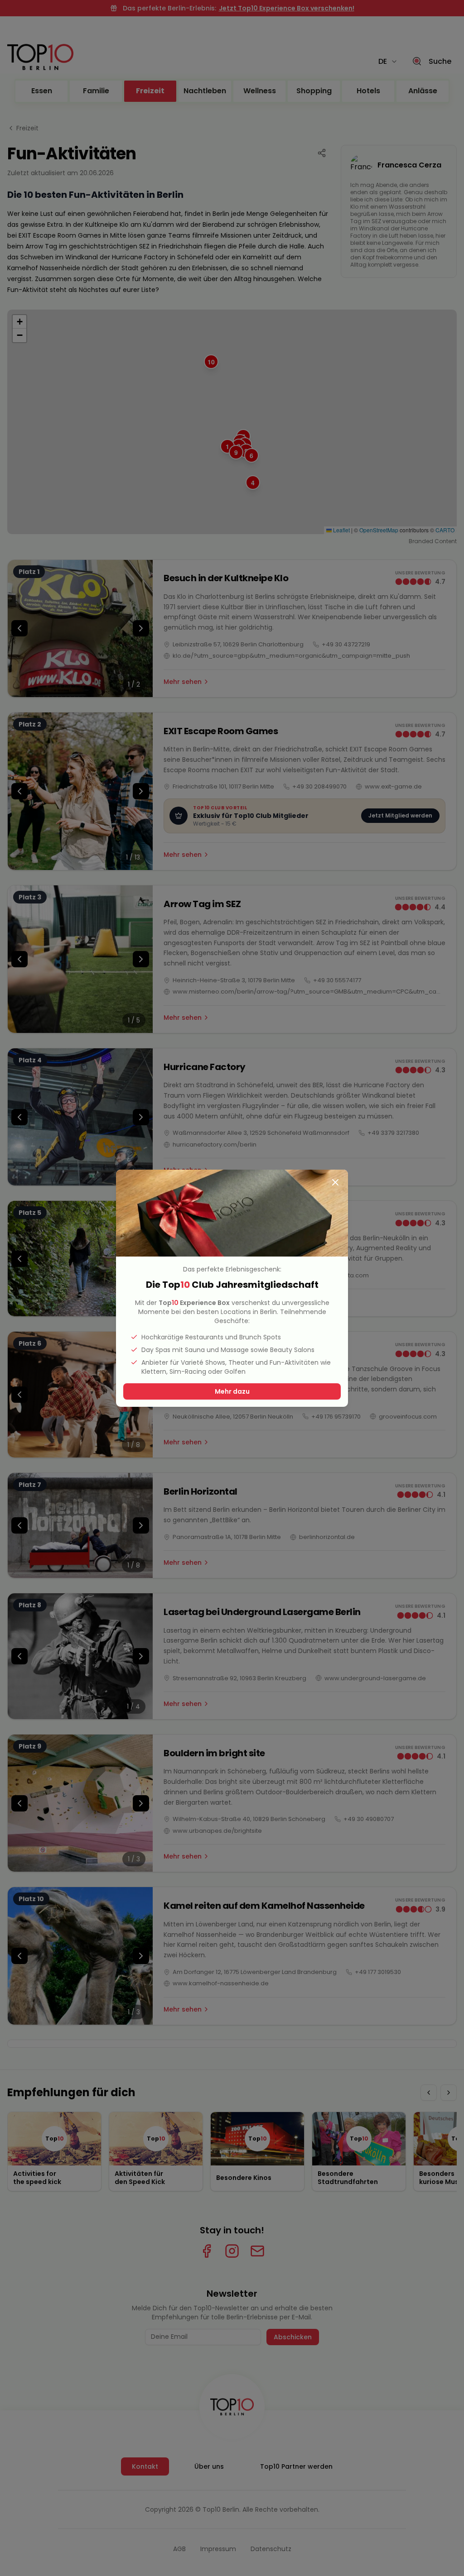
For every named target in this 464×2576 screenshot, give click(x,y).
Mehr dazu (232, 1391)
